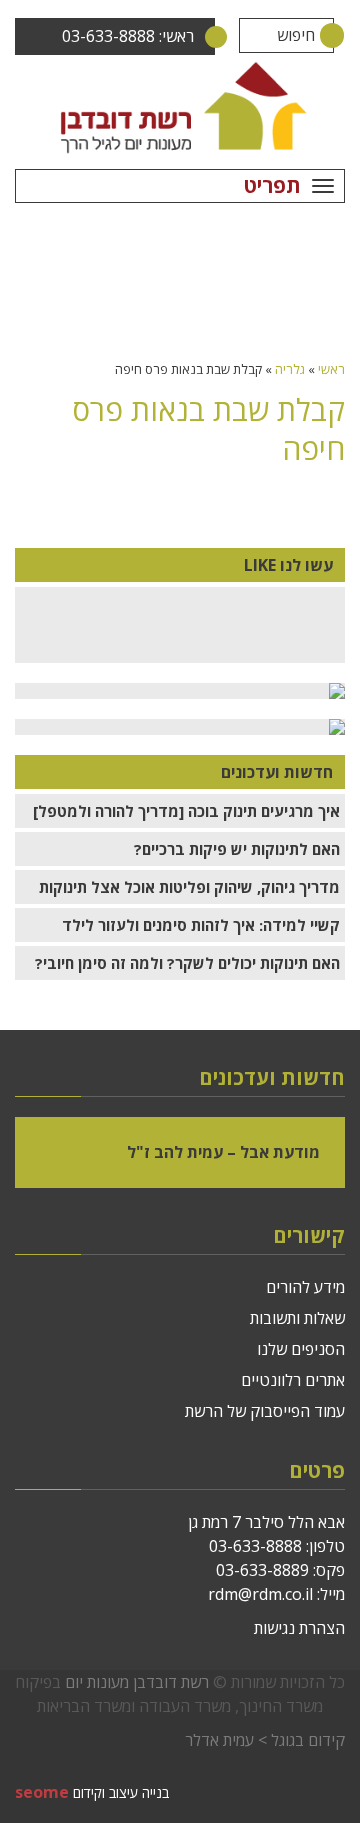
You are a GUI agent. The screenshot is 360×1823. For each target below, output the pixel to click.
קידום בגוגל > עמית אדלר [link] (265, 1740)
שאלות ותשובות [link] (297, 1318)
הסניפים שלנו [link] (301, 1349)
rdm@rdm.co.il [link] (260, 1594)
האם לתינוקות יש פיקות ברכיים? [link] (237, 849)
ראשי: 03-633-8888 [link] (128, 36)
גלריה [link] (290, 369)
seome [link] (42, 1792)
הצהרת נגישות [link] (299, 1628)
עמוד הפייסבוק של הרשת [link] (265, 1411)
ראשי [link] (331, 369)
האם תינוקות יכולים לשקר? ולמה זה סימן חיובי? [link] (187, 963)
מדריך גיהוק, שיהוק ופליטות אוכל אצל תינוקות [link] (189, 887)
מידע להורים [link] (305, 1287)
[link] (180, 107)
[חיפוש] (316, 35)
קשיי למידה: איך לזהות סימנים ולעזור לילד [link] (201, 925)
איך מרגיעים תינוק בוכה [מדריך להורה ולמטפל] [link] (186, 811)
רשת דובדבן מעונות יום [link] (137, 1682)
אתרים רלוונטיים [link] (293, 1380)
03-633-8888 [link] (255, 1546)
